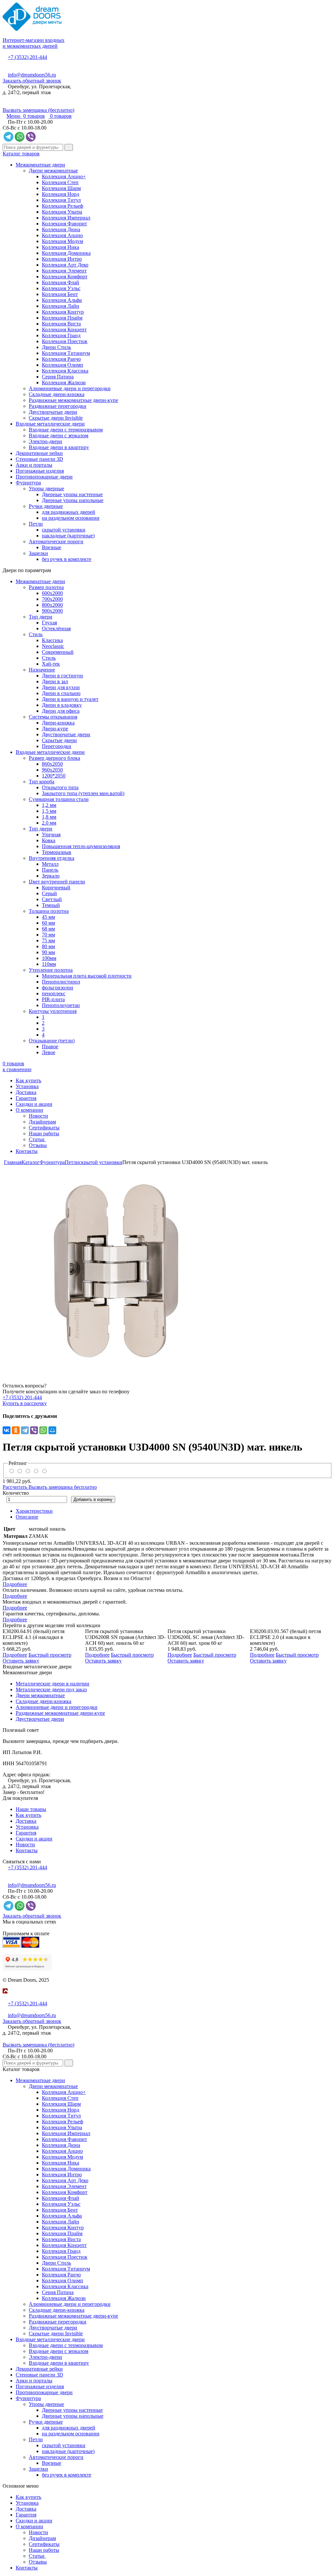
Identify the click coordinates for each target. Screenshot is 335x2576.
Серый (49, 893)
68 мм (48, 929)
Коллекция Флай (61, 282)
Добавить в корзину (93, 1499)
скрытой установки (64, 530)
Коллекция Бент (60, 294)
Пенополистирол (61, 982)
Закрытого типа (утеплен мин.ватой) (83, 793)
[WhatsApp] (43, 1430)
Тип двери (41, 617)
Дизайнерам (42, 1122)
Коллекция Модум (62, 241)
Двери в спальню (61, 693)
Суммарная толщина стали (59, 799)
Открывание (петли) (52, 1041)
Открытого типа (60, 787)
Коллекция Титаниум (66, 353)
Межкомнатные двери (40, 165)
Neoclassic (53, 646)
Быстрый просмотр (50, 1655)
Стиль (36, 634)
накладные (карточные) (68, 536)
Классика (52, 640)
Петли (36, 524)
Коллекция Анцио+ (64, 176)
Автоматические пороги (56, 541)
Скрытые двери (59, 740)
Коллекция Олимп (62, 365)
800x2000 (52, 605)
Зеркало (51, 876)
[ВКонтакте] (7, 1430)
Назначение (42, 670)
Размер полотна (46, 587)
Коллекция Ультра (62, 212)
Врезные (52, 547)
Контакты (27, 1151)
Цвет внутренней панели (57, 882)
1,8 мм (49, 817)
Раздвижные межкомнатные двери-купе (73, 400)
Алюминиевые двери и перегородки (70, 388)
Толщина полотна (49, 911)
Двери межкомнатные (53, 171)
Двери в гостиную (62, 676)
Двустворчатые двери (53, 412)
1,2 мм (49, 805)
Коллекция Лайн (61, 306)
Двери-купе (55, 729)
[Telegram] (25, 1430)
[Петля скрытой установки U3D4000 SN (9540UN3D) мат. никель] (167, 1269)
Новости (38, 1116)
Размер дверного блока (54, 758)
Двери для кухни (61, 687)
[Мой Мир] (52, 1430)
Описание (27, 1517)
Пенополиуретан (61, 1005)
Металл (50, 864)
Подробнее (15, 1584)
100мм (49, 958)
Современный (58, 652)
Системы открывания (53, 717)
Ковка (49, 840)
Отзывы (38, 1145)
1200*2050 (54, 776)
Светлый (52, 899)
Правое (50, 1046)
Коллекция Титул (61, 200)
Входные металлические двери (50, 424)
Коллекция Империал (66, 218)
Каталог (31, 1162)
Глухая (49, 623)
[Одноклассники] (16, 1430)
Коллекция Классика (65, 371)
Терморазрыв (57, 852)
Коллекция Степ (60, 182)
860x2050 (52, 764)
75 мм (48, 940)
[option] (167, 1269)
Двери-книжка (58, 723)
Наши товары (31, 1809)
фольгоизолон (58, 988)
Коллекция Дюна (61, 229)
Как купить (28, 1080)
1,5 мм (49, 811)
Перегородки (57, 746)
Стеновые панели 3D (39, 459)
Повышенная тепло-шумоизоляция (81, 846)
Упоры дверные (46, 488)
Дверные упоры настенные (72, 494)
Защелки (38, 553)
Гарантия (26, 1098)
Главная (13, 1162)
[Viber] (34, 1430)
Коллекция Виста (61, 324)
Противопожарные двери (44, 477)
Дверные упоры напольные (73, 500)
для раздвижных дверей (69, 512)
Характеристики (34, 1511)
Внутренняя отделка (52, 858)
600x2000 (52, 593)
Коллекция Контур (63, 312)
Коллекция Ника (61, 247)
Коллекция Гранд (61, 335)
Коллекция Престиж (65, 341)
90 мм (48, 952)
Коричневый (56, 888)
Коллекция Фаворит (64, 224)
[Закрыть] (5, 1998)
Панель (50, 870)
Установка (27, 1086)
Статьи (37, 1139)
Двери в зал (55, 681)
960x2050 (52, 770)
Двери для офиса (61, 711)
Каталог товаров (21, 154)
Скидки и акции (34, 1104)
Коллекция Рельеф (62, 206)
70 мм (48, 935)
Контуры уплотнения (53, 1011)
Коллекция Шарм (61, 188)
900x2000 (52, 611)
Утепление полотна (51, 970)
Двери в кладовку (62, 705)
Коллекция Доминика (66, 253)
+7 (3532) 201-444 (27, 57)
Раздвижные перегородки (58, 406)
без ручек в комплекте (67, 559)
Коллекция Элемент (64, 271)
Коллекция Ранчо (61, 359)
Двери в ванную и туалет (70, 699)
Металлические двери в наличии (53, 1684)
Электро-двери (45, 441)
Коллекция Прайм (62, 318)
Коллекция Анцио (62, 235)
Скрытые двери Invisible (56, 418)
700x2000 (52, 599)
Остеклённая (56, 628)
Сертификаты (44, 1128)
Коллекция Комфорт (65, 277)
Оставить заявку (21, 1661)
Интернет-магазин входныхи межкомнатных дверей (34, 43)
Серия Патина (58, 377)
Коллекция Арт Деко (65, 265)
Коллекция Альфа (62, 300)
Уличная (51, 835)
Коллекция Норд (61, 194)
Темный (51, 905)
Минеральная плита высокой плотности (87, 976)
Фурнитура (28, 483)
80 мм (48, 946)
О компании (29, 1110)
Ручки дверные (46, 506)
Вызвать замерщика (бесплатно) (38, 110)
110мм (49, 964)
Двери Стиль (56, 347)
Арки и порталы (34, 465)
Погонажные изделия (40, 471)
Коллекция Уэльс (61, 288)
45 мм (48, 917)
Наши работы (44, 1133)
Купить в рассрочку (25, 1403)
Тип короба (42, 782)
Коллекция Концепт (64, 330)
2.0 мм (49, 823)
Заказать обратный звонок (32, 81)
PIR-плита (53, 999)
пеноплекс (54, 993)
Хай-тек (51, 664)
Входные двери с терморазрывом (66, 430)
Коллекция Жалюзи (64, 383)
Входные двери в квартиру (59, 447)
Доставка (26, 1092)
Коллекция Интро (62, 259)
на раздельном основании (71, 518)
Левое (49, 1052)
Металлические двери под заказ (51, 1689)
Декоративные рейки (39, 453)
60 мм (48, 923)
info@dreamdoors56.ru (32, 75)
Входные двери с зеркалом (59, 435)
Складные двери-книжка (57, 394)
